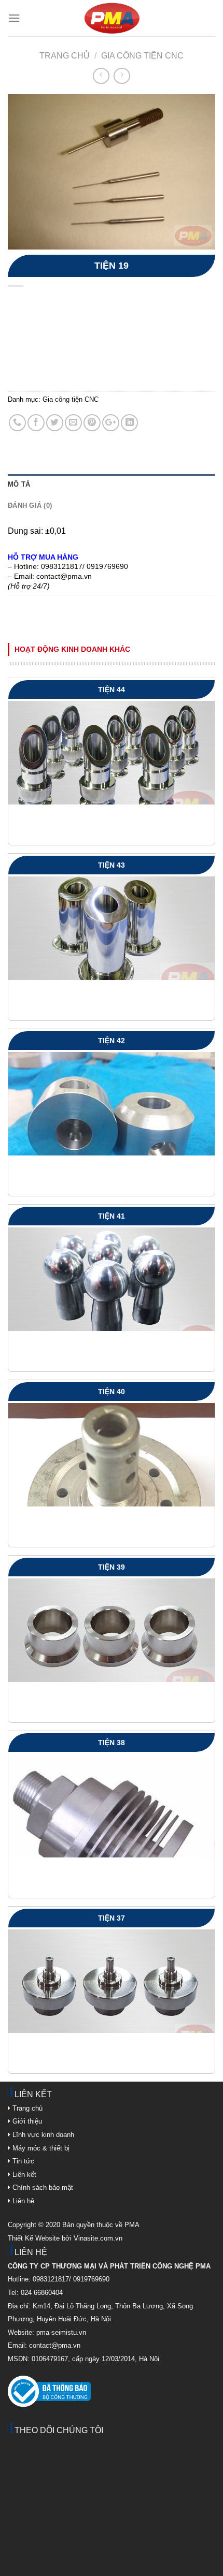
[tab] (112, 485)
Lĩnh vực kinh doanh (42, 2135)
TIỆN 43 (112, 865)
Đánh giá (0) (30, 506)
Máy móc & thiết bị (40, 2148)
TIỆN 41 (112, 1216)
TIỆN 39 (112, 1567)
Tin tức (22, 2161)
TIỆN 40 (112, 1392)
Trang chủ (65, 56)
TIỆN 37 (112, 1918)
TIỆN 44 (112, 690)
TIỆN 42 (112, 1041)
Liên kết (23, 2175)
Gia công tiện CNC (142, 56)
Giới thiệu (26, 2121)
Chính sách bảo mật (43, 2187)
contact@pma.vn (55, 2345)
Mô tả (19, 484)
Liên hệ (22, 2201)
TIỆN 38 (112, 1743)
